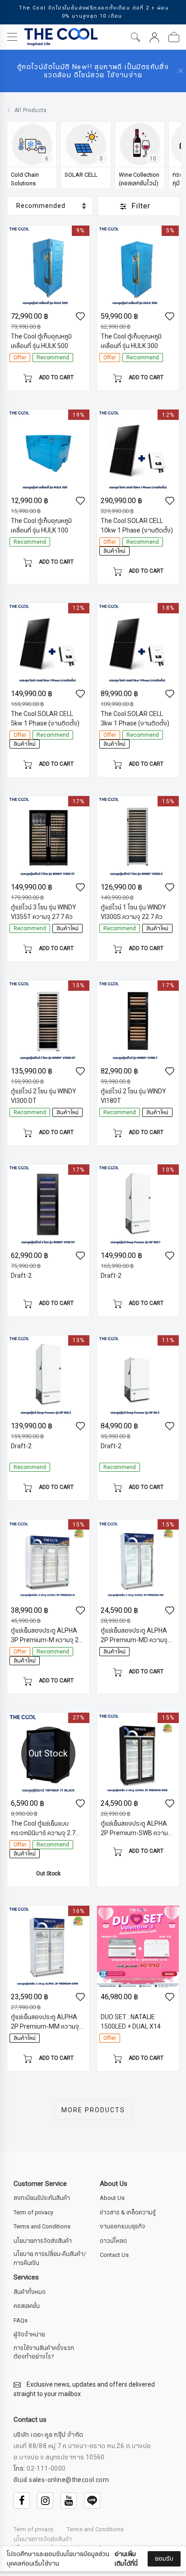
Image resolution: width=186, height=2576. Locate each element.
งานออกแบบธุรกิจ (123, 2227)
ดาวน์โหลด (113, 2241)
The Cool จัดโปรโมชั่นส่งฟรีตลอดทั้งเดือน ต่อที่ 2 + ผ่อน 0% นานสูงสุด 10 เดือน (94, 12)
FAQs (21, 2321)
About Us (112, 2198)
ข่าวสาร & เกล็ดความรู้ (128, 2213)
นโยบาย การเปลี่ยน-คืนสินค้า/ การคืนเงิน (50, 2259)
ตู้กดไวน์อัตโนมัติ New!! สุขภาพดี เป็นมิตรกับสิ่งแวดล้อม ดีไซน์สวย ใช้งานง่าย (93, 71)
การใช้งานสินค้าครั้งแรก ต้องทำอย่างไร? (44, 2353)
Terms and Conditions (42, 2227)
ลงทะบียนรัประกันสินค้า (42, 2198)
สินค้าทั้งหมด (30, 2292)
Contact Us (114, 2255)
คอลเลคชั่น (27, 2306)
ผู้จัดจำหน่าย (29, 2335)
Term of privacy (33, 2213)
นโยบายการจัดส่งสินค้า (43, 2241)
